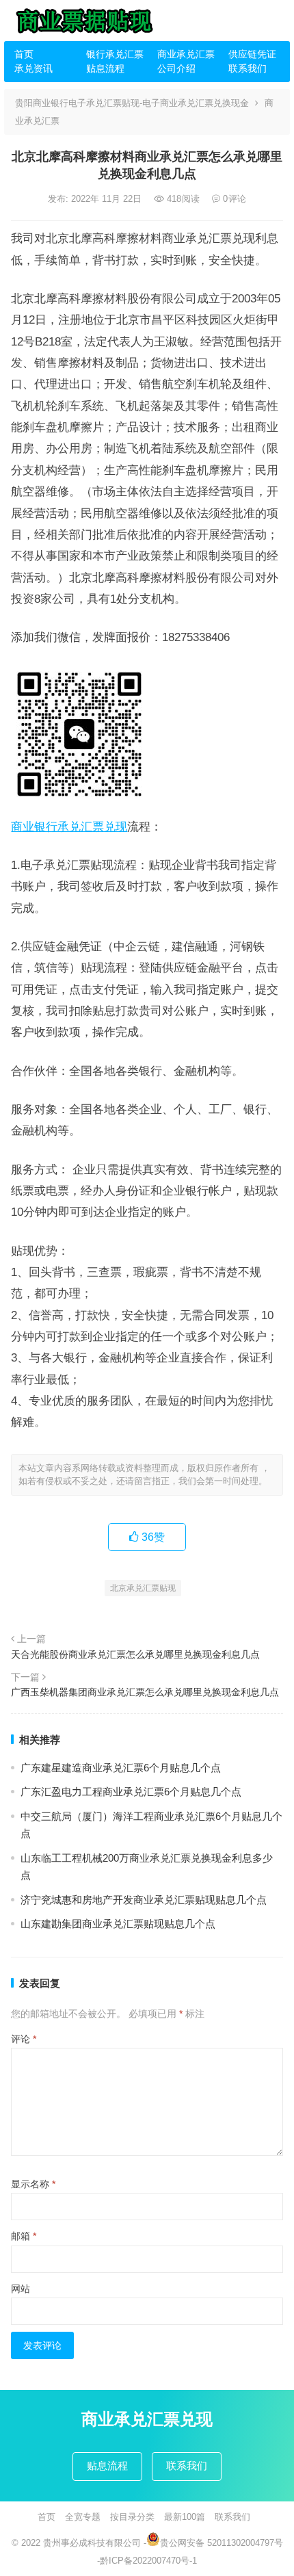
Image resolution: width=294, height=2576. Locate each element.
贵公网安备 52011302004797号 (222, 2543)
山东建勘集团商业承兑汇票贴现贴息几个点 (118, 1924)
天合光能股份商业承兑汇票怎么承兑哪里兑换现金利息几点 (135, 1654)
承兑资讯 (34, 68)
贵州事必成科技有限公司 (92, 2543)
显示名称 (33, 2184)
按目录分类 (132, 2517)
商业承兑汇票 (186, 54)
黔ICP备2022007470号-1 (148, 2561)
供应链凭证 (252, 54)
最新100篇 (185, 2517)
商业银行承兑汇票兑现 (69, 827)
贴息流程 (105, 68)
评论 (24, 2039)
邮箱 (24, 2236)
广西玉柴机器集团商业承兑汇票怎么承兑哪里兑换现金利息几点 (145, 1692)
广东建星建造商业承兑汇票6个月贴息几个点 (121, 1768)
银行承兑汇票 (115, 54)
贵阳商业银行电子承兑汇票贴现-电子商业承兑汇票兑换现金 (132, 103)
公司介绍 (176, 68)
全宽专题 (83, 2517)
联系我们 (248, 68)
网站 (21, 2289)
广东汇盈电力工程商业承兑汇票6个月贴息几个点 (131, 1792)
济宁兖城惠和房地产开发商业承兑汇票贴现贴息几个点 (144, 1900)
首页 (24, 54)
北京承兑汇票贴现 (143, 1588)
